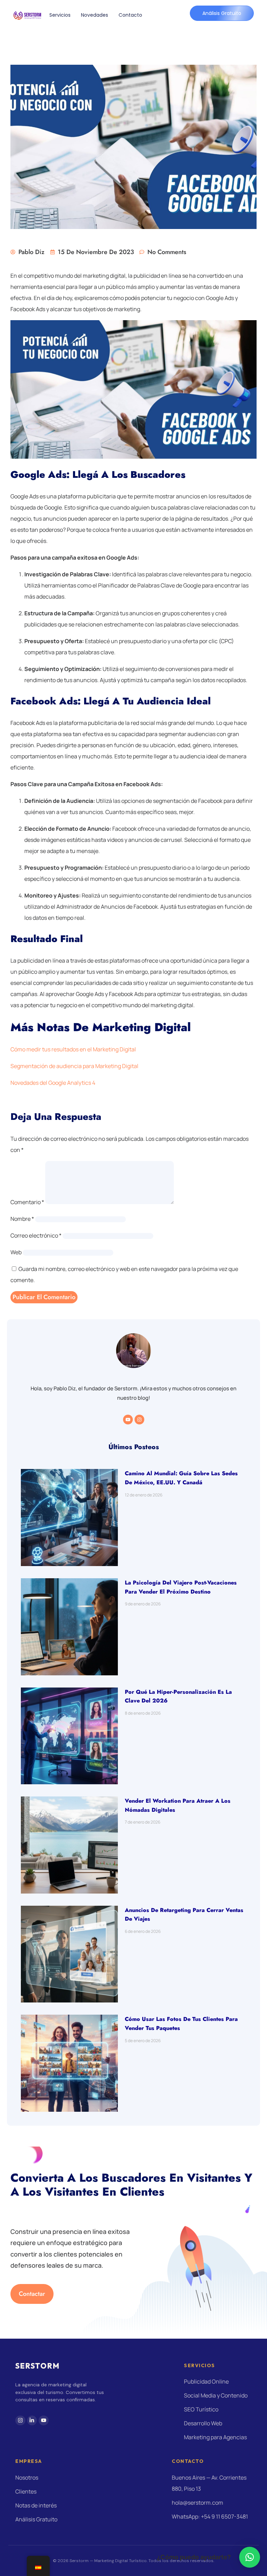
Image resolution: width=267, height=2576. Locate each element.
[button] (250, 2557)
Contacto (130, 15)
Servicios (60, 15)
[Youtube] (128, 1420)
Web (16, 1252)
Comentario (27, 1202)
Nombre (22, 1219)
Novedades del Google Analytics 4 (53, 1083)
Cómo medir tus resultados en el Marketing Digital (73, 1049)
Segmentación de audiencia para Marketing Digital (74, 1066)
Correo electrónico (36, 1235)
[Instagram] (139, 1420)
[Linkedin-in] (32, 2421)
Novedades (95, 15)
